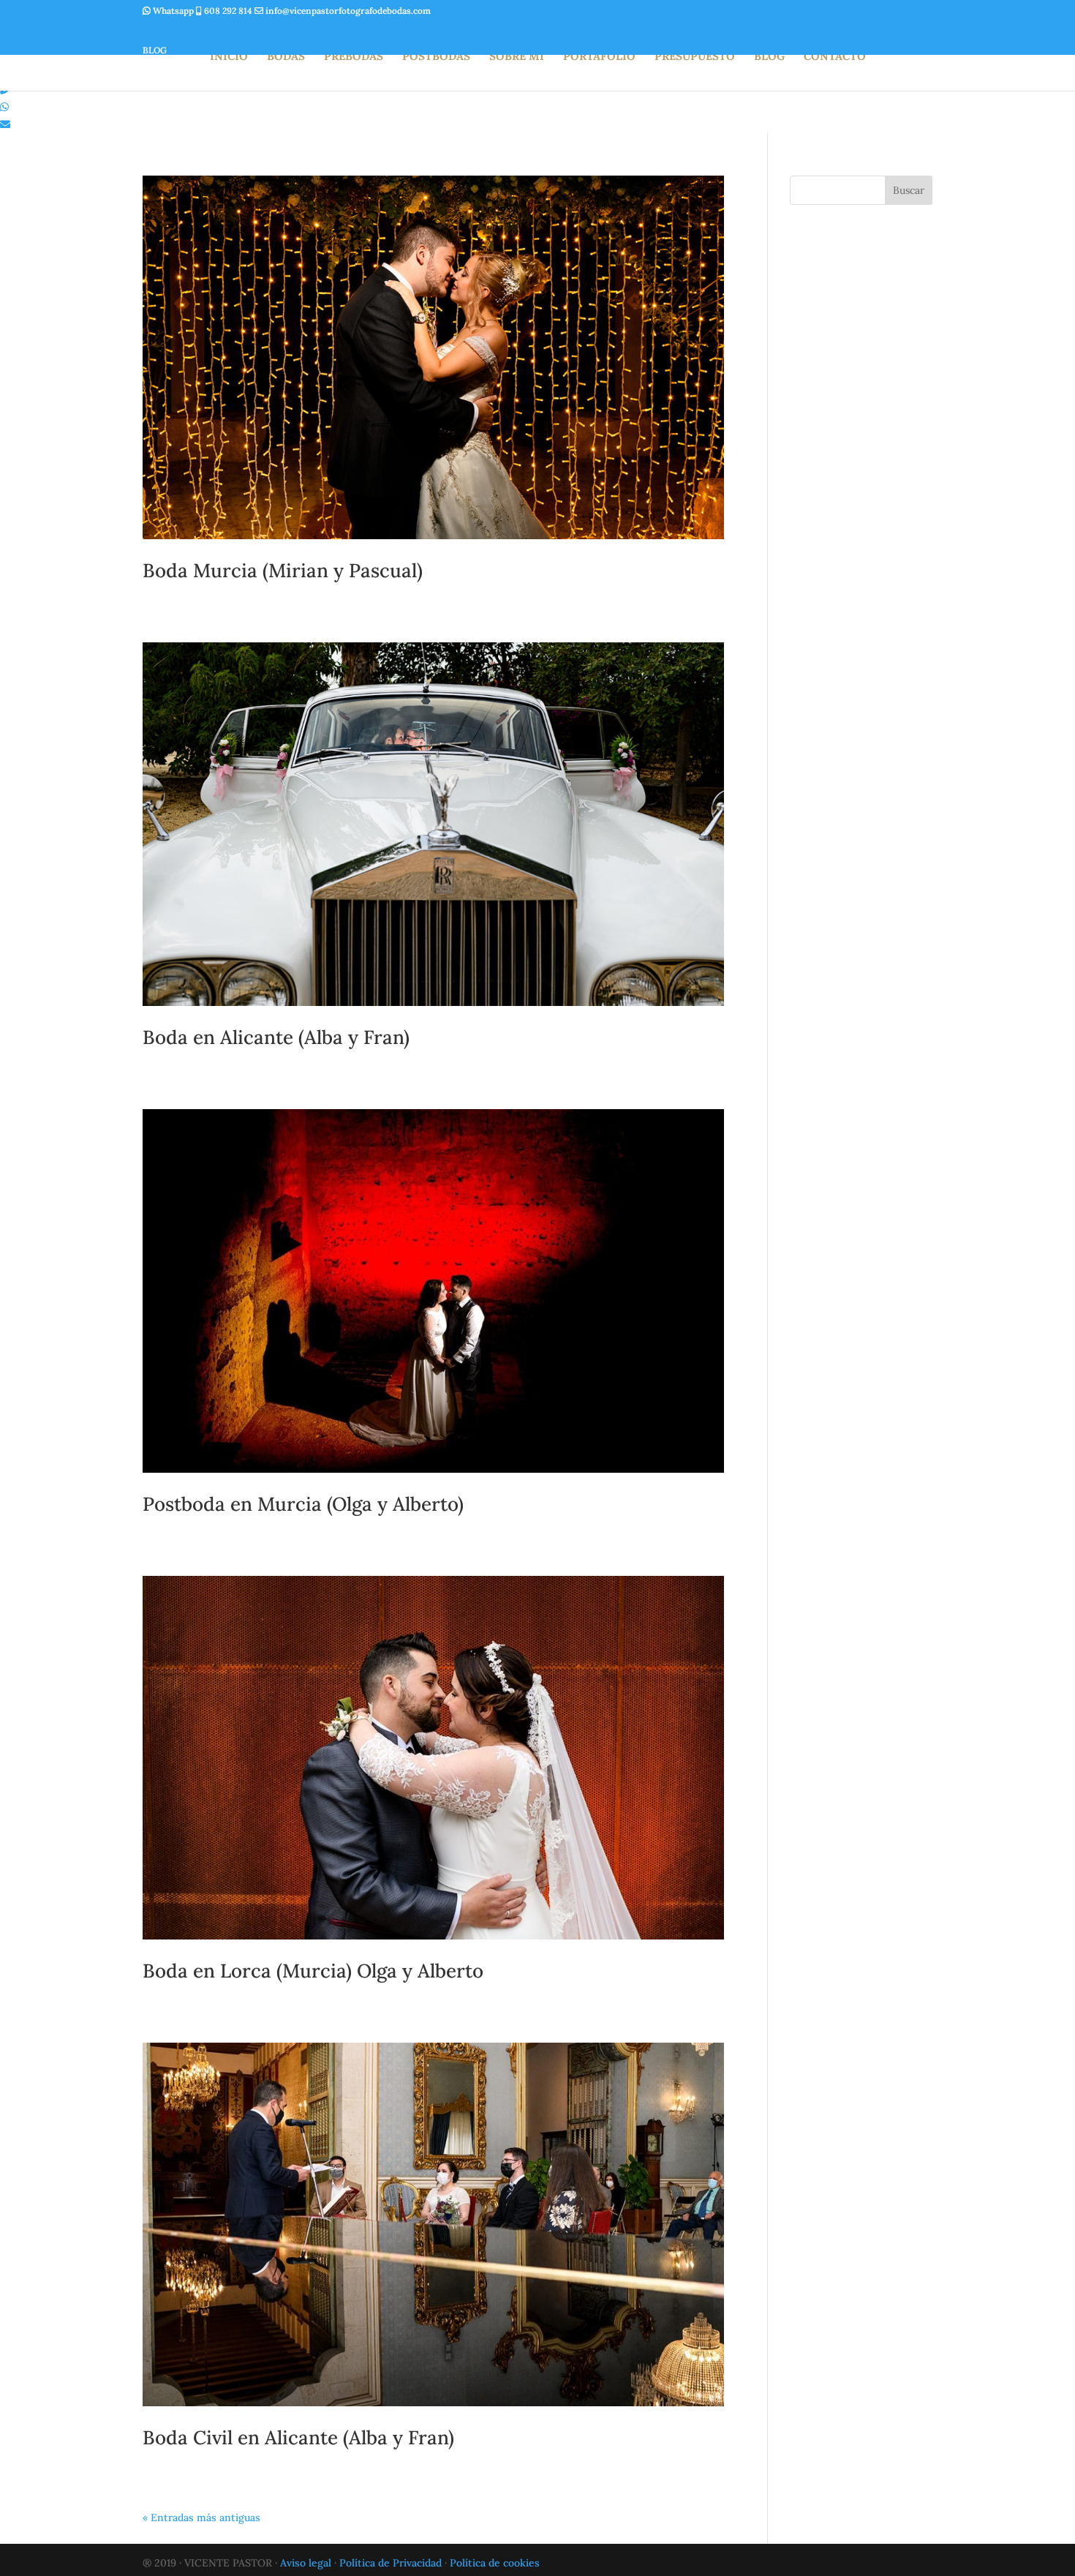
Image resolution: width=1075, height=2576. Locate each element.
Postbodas (436, 57)
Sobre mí (517, 57)
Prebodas (354, 57)
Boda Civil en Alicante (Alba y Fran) (298, 2437)
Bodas (286, 57)
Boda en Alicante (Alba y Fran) (276, 1037)
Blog (769, 57)
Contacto (835, 57)
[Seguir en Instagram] (157, 30)
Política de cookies (495, 2563)
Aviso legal (306, 2563)
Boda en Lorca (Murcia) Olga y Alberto (313, 1971)
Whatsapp (173, 11)
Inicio (229, 57)
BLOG (155, 50)
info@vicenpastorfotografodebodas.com (347, 11)
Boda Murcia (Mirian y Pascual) (283, 570)
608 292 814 (228, 11)
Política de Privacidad (391, 2563)
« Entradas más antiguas (201, 2517)
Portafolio (599, 57)
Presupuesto (695, 57)
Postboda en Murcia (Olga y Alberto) (303, 1504)
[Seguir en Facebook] (192, 30)
